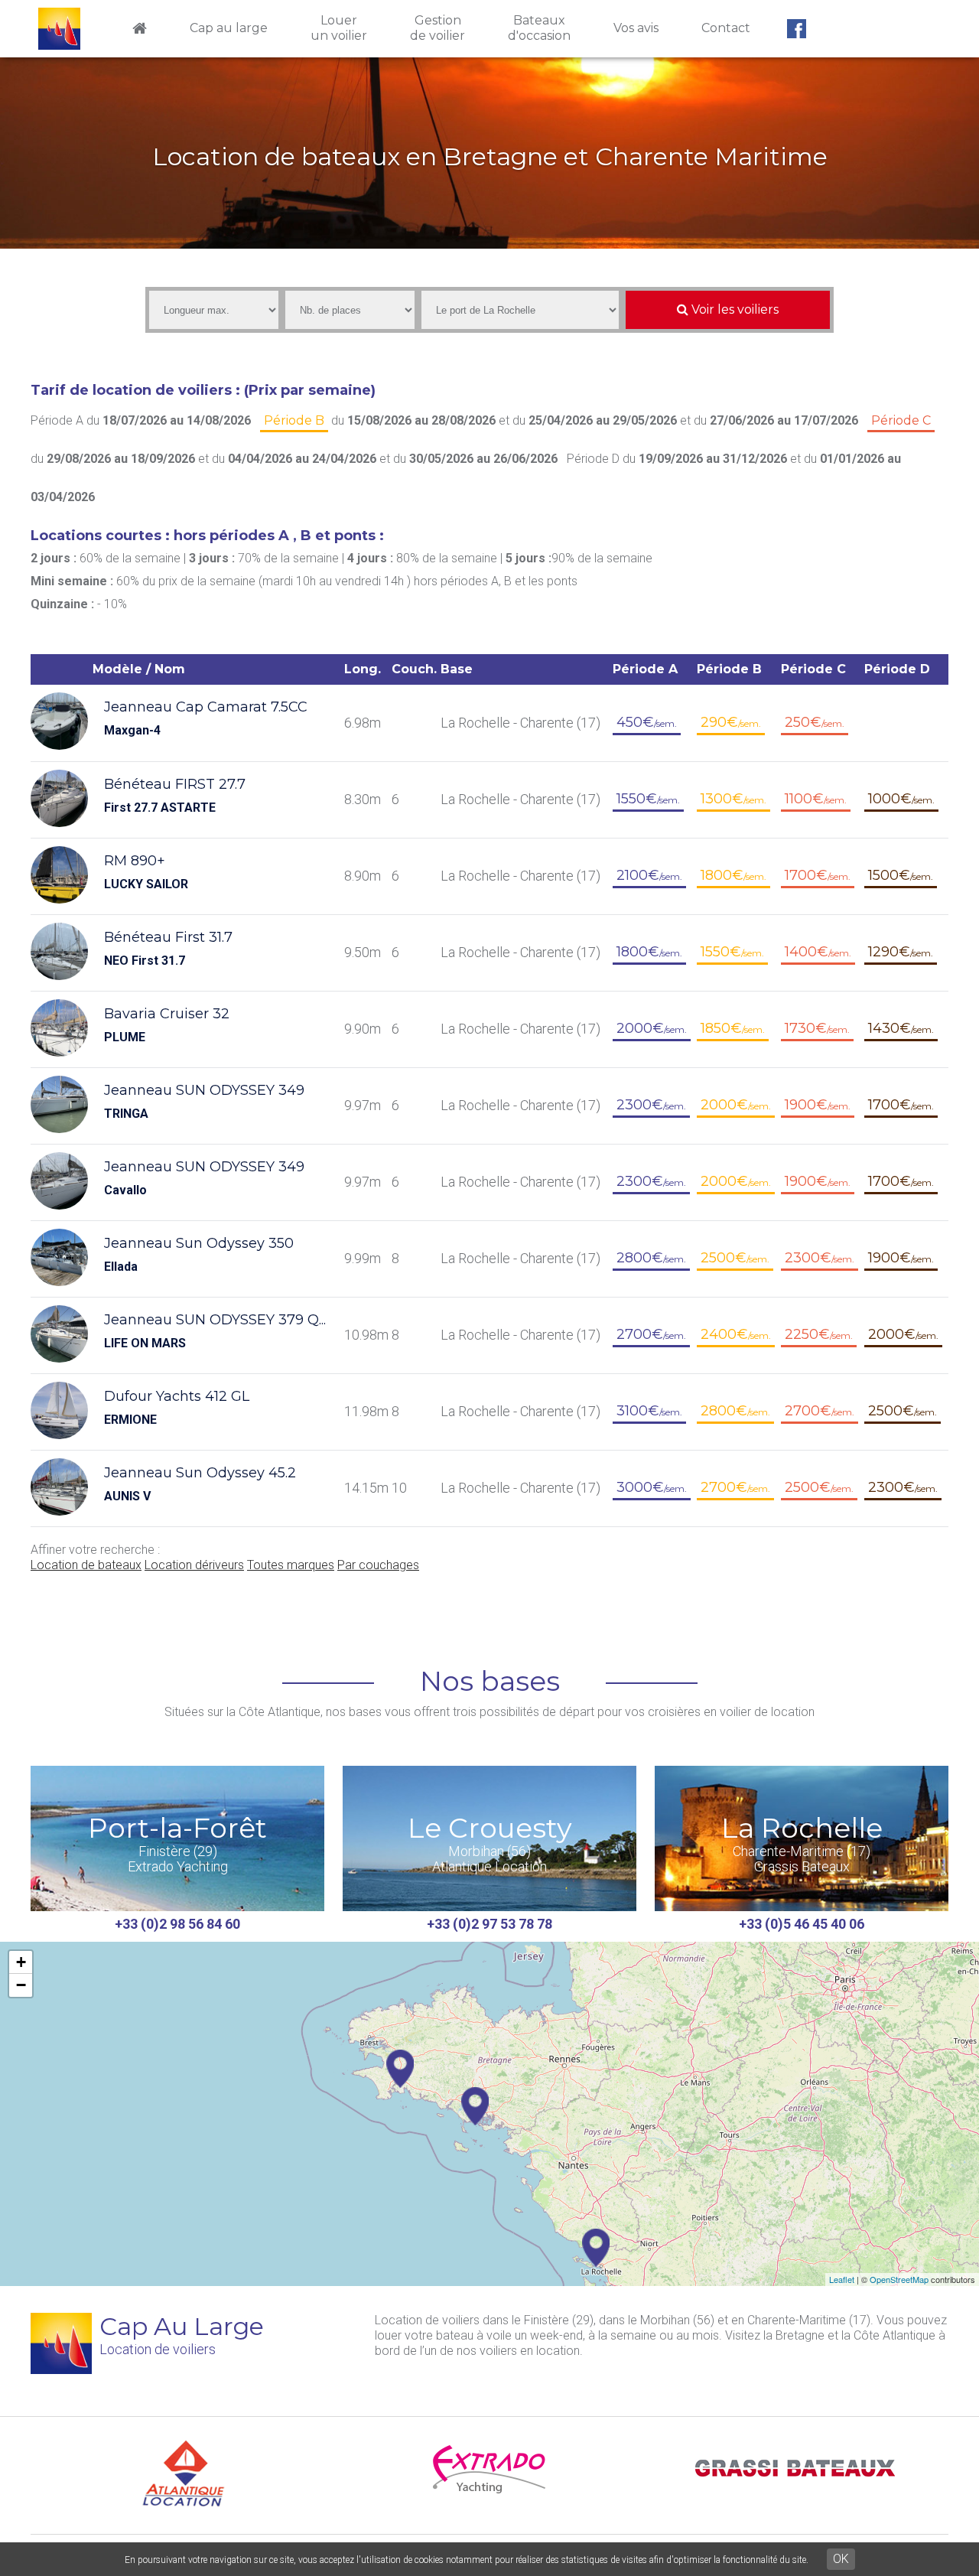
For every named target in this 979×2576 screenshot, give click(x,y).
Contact (726, 28)
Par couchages (378, 1565)
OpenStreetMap (899, 2279)
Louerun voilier (339, 28)
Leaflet (842, 2279)
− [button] (21, 1985)
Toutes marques (291, 1565)
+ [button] (21, 1962)
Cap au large (229, 28)
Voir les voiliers (733, 309)
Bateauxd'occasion (539, 28)
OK (841, 2559)
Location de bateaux (86, 1565)
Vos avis (636, 28)
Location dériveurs (194, 1565)
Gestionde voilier (437, 28)
